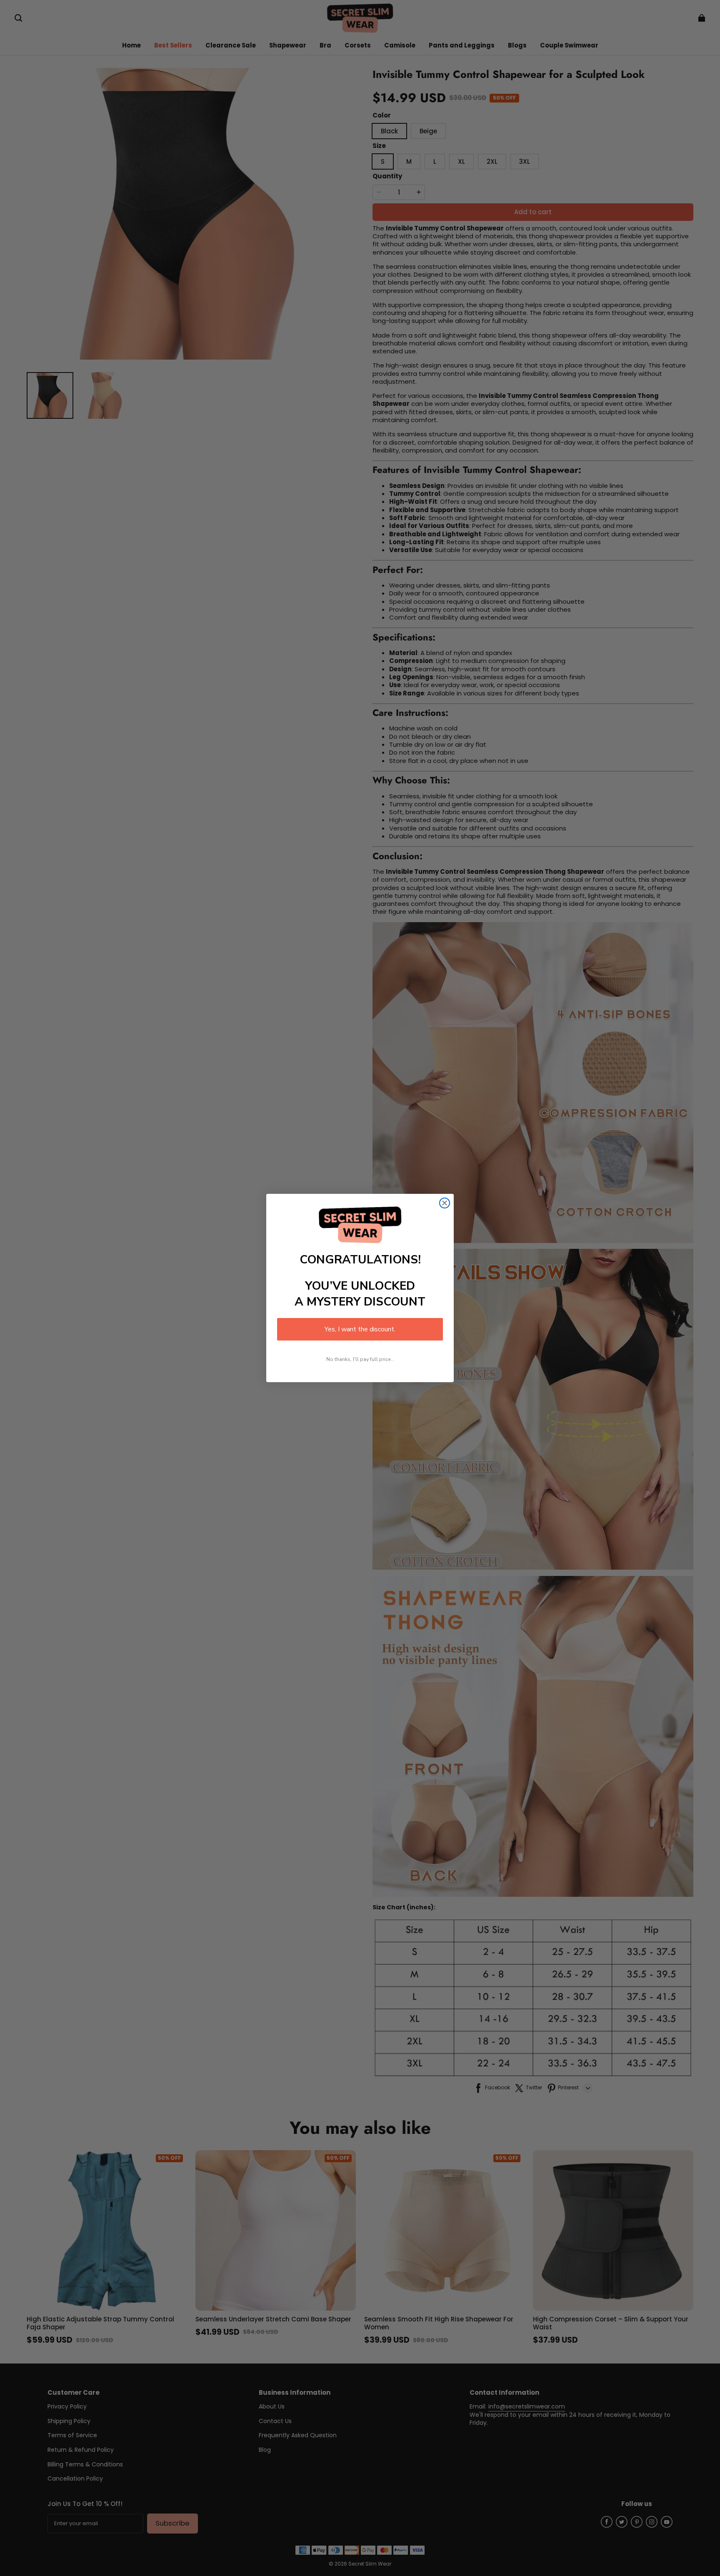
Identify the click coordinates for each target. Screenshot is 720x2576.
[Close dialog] (445, 1203)
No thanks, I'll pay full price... (360, 1359)
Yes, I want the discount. (360, 1329)
